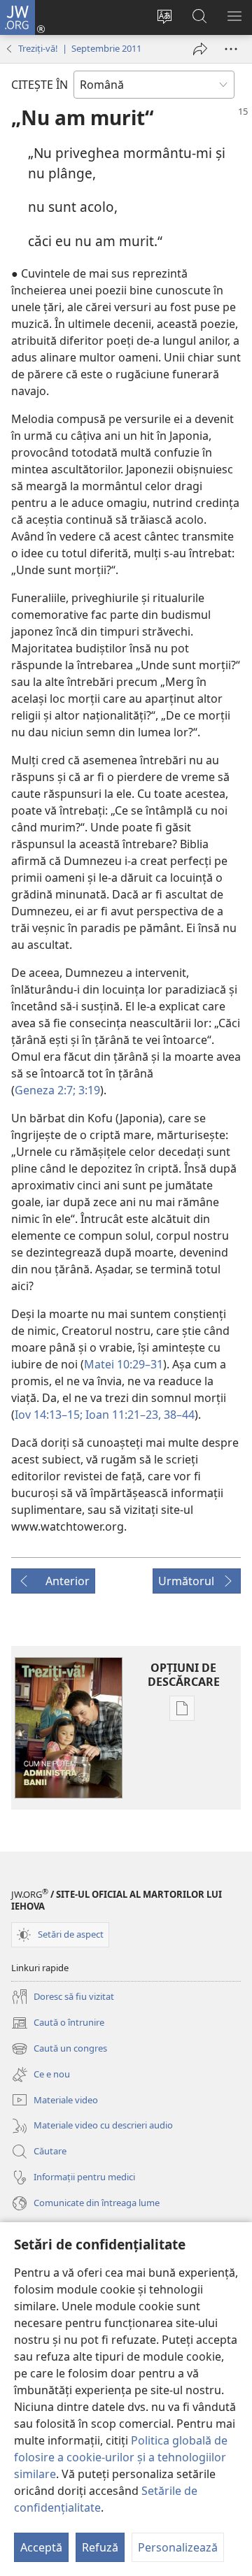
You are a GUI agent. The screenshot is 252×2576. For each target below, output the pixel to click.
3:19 (88, 1090)
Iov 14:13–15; (49, 1415)
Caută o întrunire (58, 2024)
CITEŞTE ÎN (40, 85)
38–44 (178, 1415)
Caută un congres (59, 2049)
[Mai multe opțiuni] (231, 49)
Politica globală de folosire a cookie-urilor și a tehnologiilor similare (121, 2457)
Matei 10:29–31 (124, 1364)
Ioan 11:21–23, (122, 1415)
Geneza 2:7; (45, 1090)
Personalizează (178, 2547)
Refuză (100, 2547)
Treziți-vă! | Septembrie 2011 (80, 48)
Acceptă (41, 2547)
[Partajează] (200, 49)
